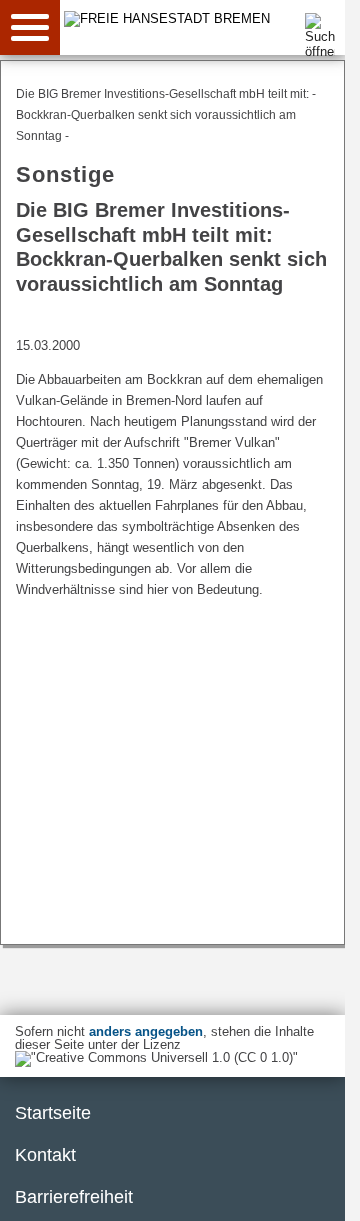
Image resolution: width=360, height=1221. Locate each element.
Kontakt (45, 1155)
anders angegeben (146, 1031)
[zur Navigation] (30, 27)
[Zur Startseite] (210, 18)
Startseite (53, 1113)
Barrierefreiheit (74, 1197)
